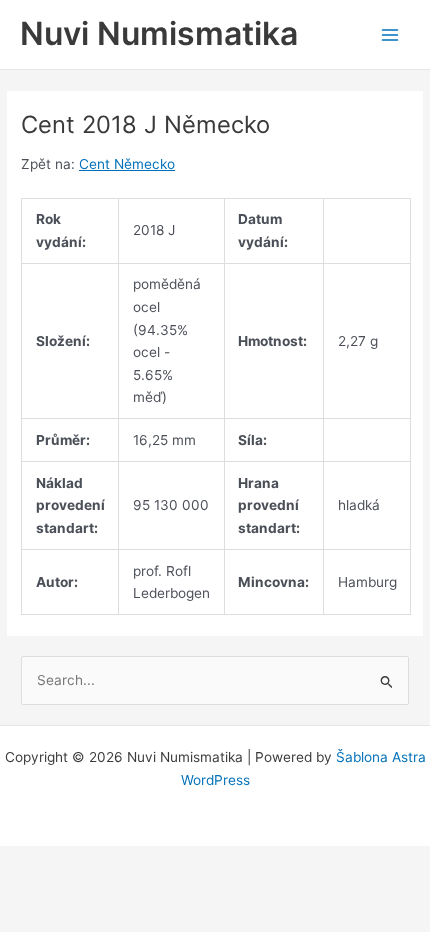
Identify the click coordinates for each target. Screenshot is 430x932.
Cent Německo (127, 164)
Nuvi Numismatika (159, 33)
